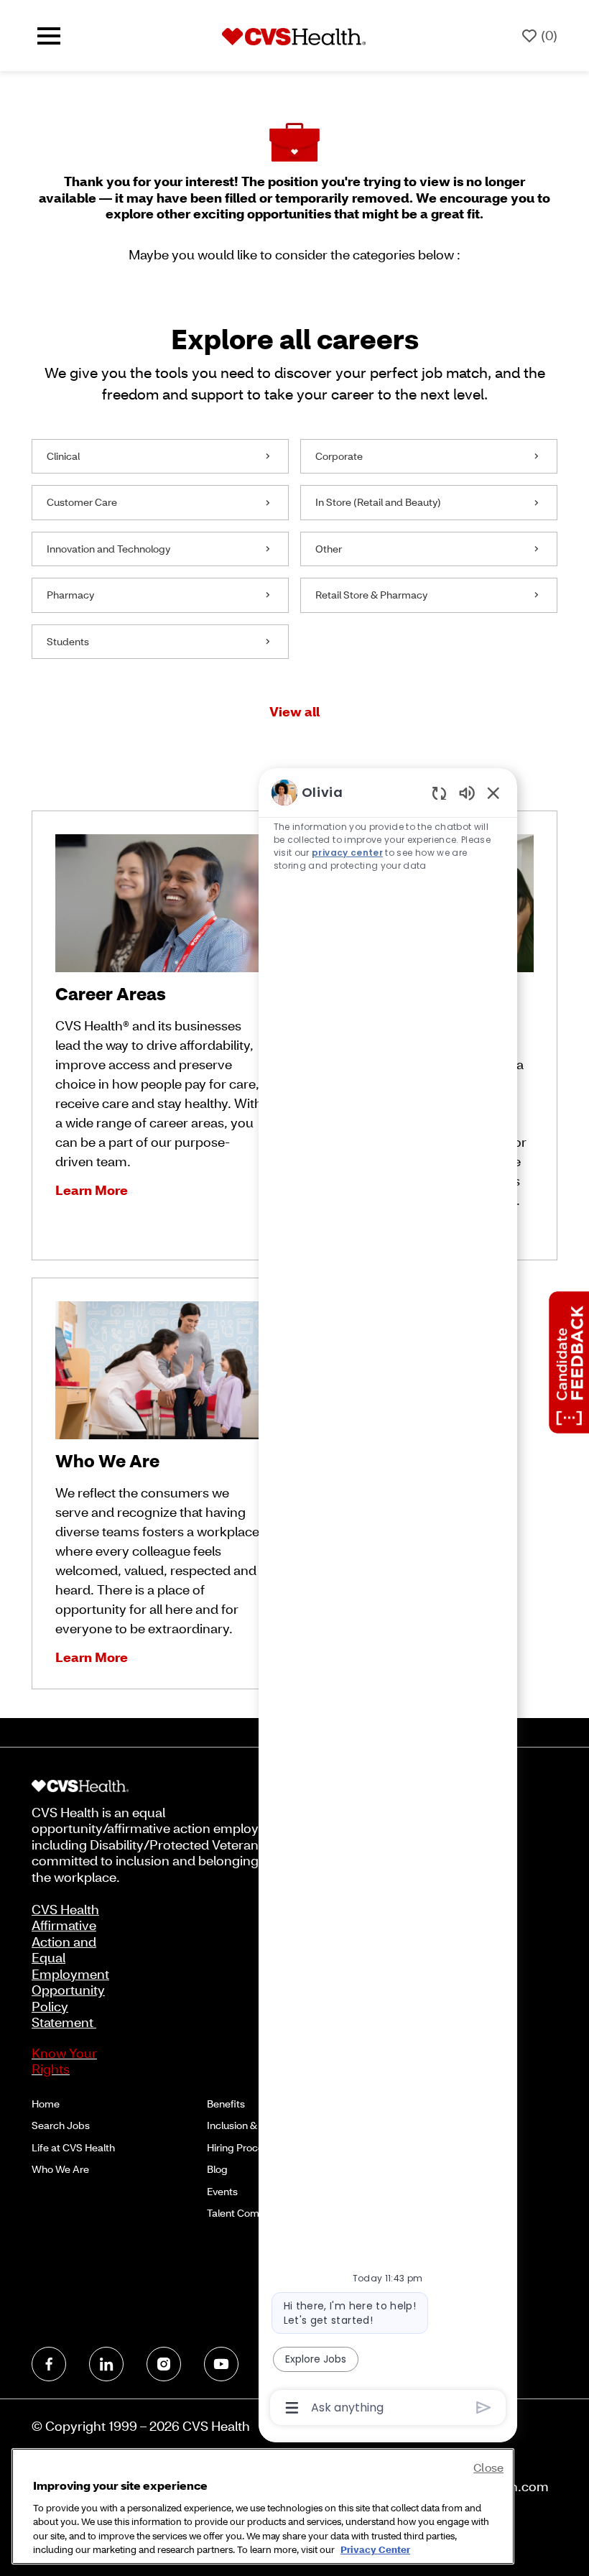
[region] (388, 1599)
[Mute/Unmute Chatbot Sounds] (467, 792)
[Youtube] (221, 2364)
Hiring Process (240, 2147)
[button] (294, 712)
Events (222, 2191)
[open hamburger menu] (49, 36)
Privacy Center (375, 2549)
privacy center (347, 853)
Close (488, 2467)
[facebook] (49, 2364)
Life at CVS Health (73, 2147)
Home (46, 2104)
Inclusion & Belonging (256, 2125)
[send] (484, 2408)
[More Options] (292, 2408)
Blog (217, 2169)
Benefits (226, 2104)
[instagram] (164, 2364)
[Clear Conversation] (439, 793)
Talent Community (249, 2213)
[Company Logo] (294, 35)
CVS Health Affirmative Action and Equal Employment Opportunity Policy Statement (70, 1966)
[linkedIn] (106, 2364)
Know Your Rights (64, 2061)
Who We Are (60, 2169)
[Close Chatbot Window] (493, 793)
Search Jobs (61, 2125)
